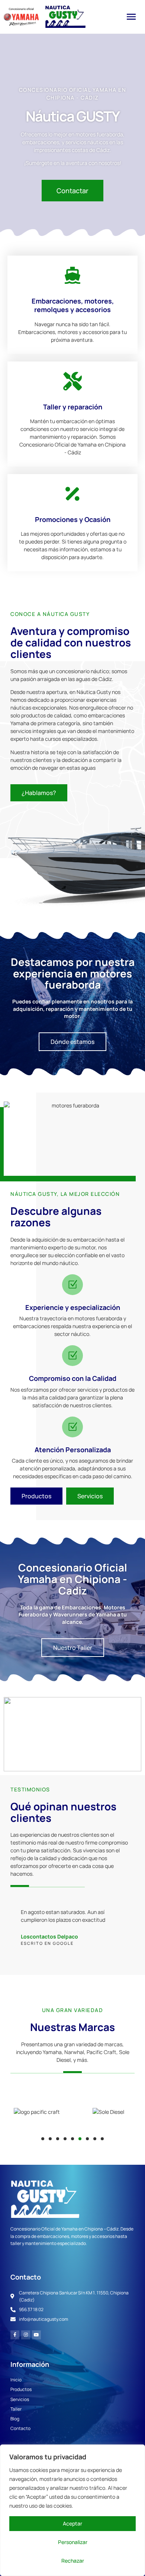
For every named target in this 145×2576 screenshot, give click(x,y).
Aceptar (72, 2523)
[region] (72, 2510)
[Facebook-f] (15, 2335)
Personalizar (73, 2542)
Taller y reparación (73, 407)
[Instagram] (26, 2335)
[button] (131, 17)
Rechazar (73, 2561)
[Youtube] (36, 2335)
